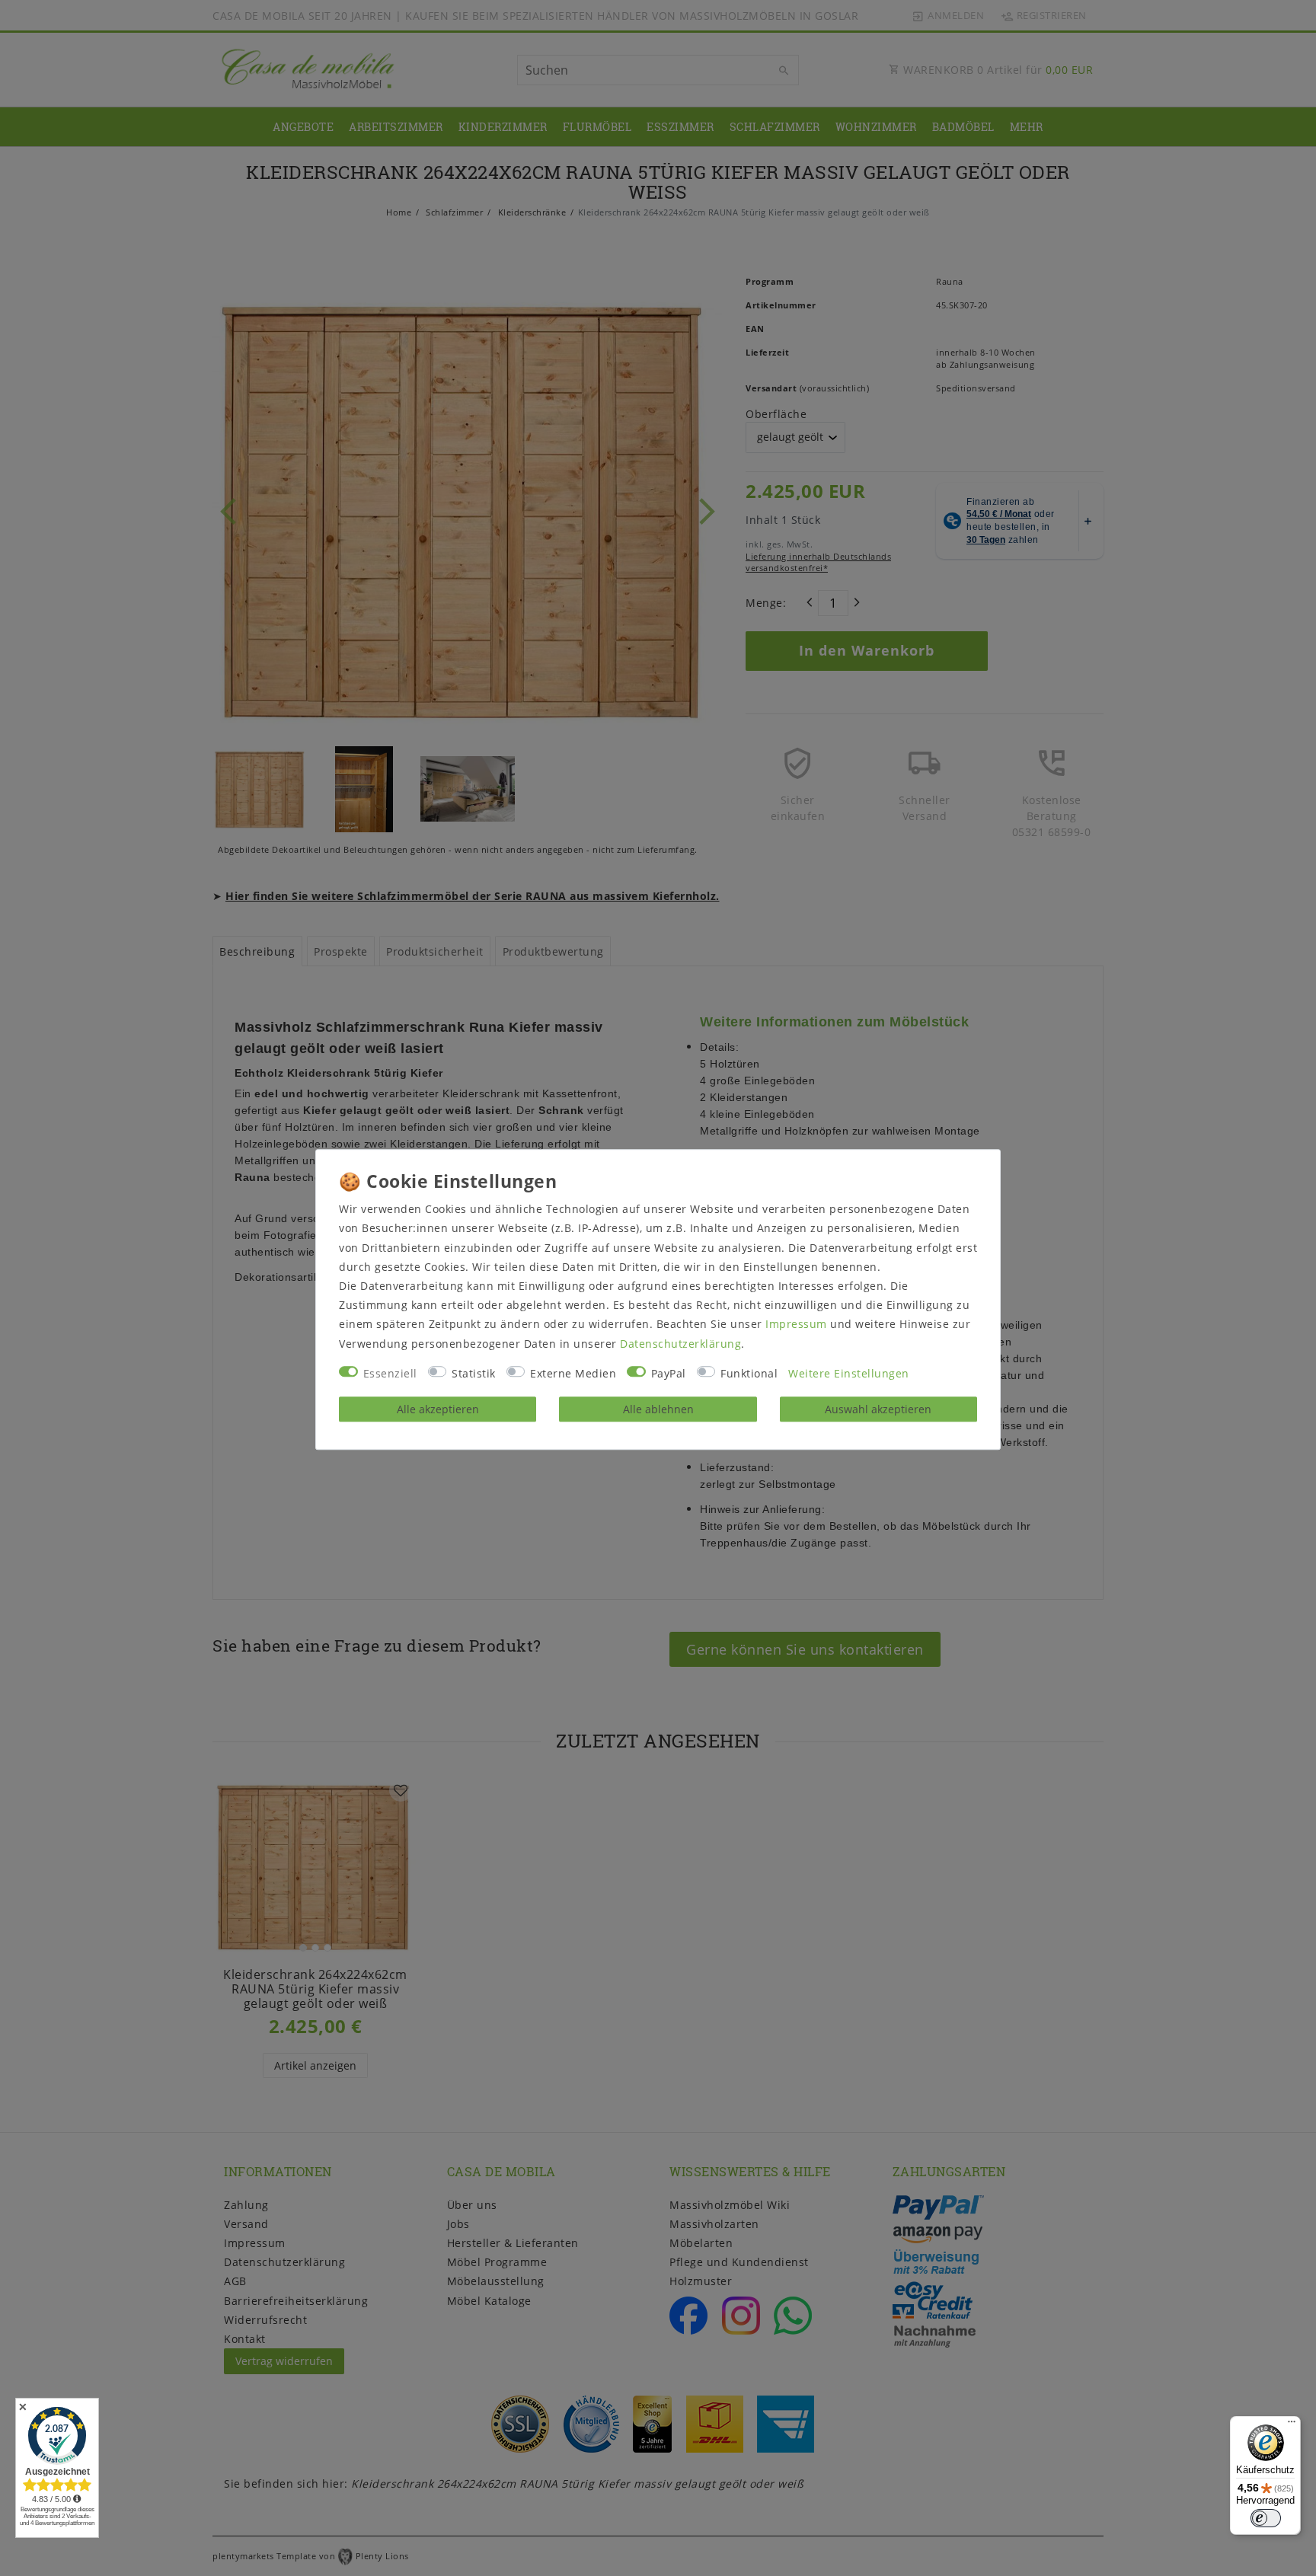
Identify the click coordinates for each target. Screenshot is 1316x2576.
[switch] (1266, 2518)
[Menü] (1292, 2425)
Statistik (474, 1373)
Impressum (796, 1325)
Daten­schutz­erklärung (680, 1344)
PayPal (669, 1373)
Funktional (749, 1373)
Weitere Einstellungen (849, 1373)
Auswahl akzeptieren (878, 1409)
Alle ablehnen (658, 1409)
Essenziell (390, 1373)
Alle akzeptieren (438, 1409)
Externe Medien (573, 1373)
